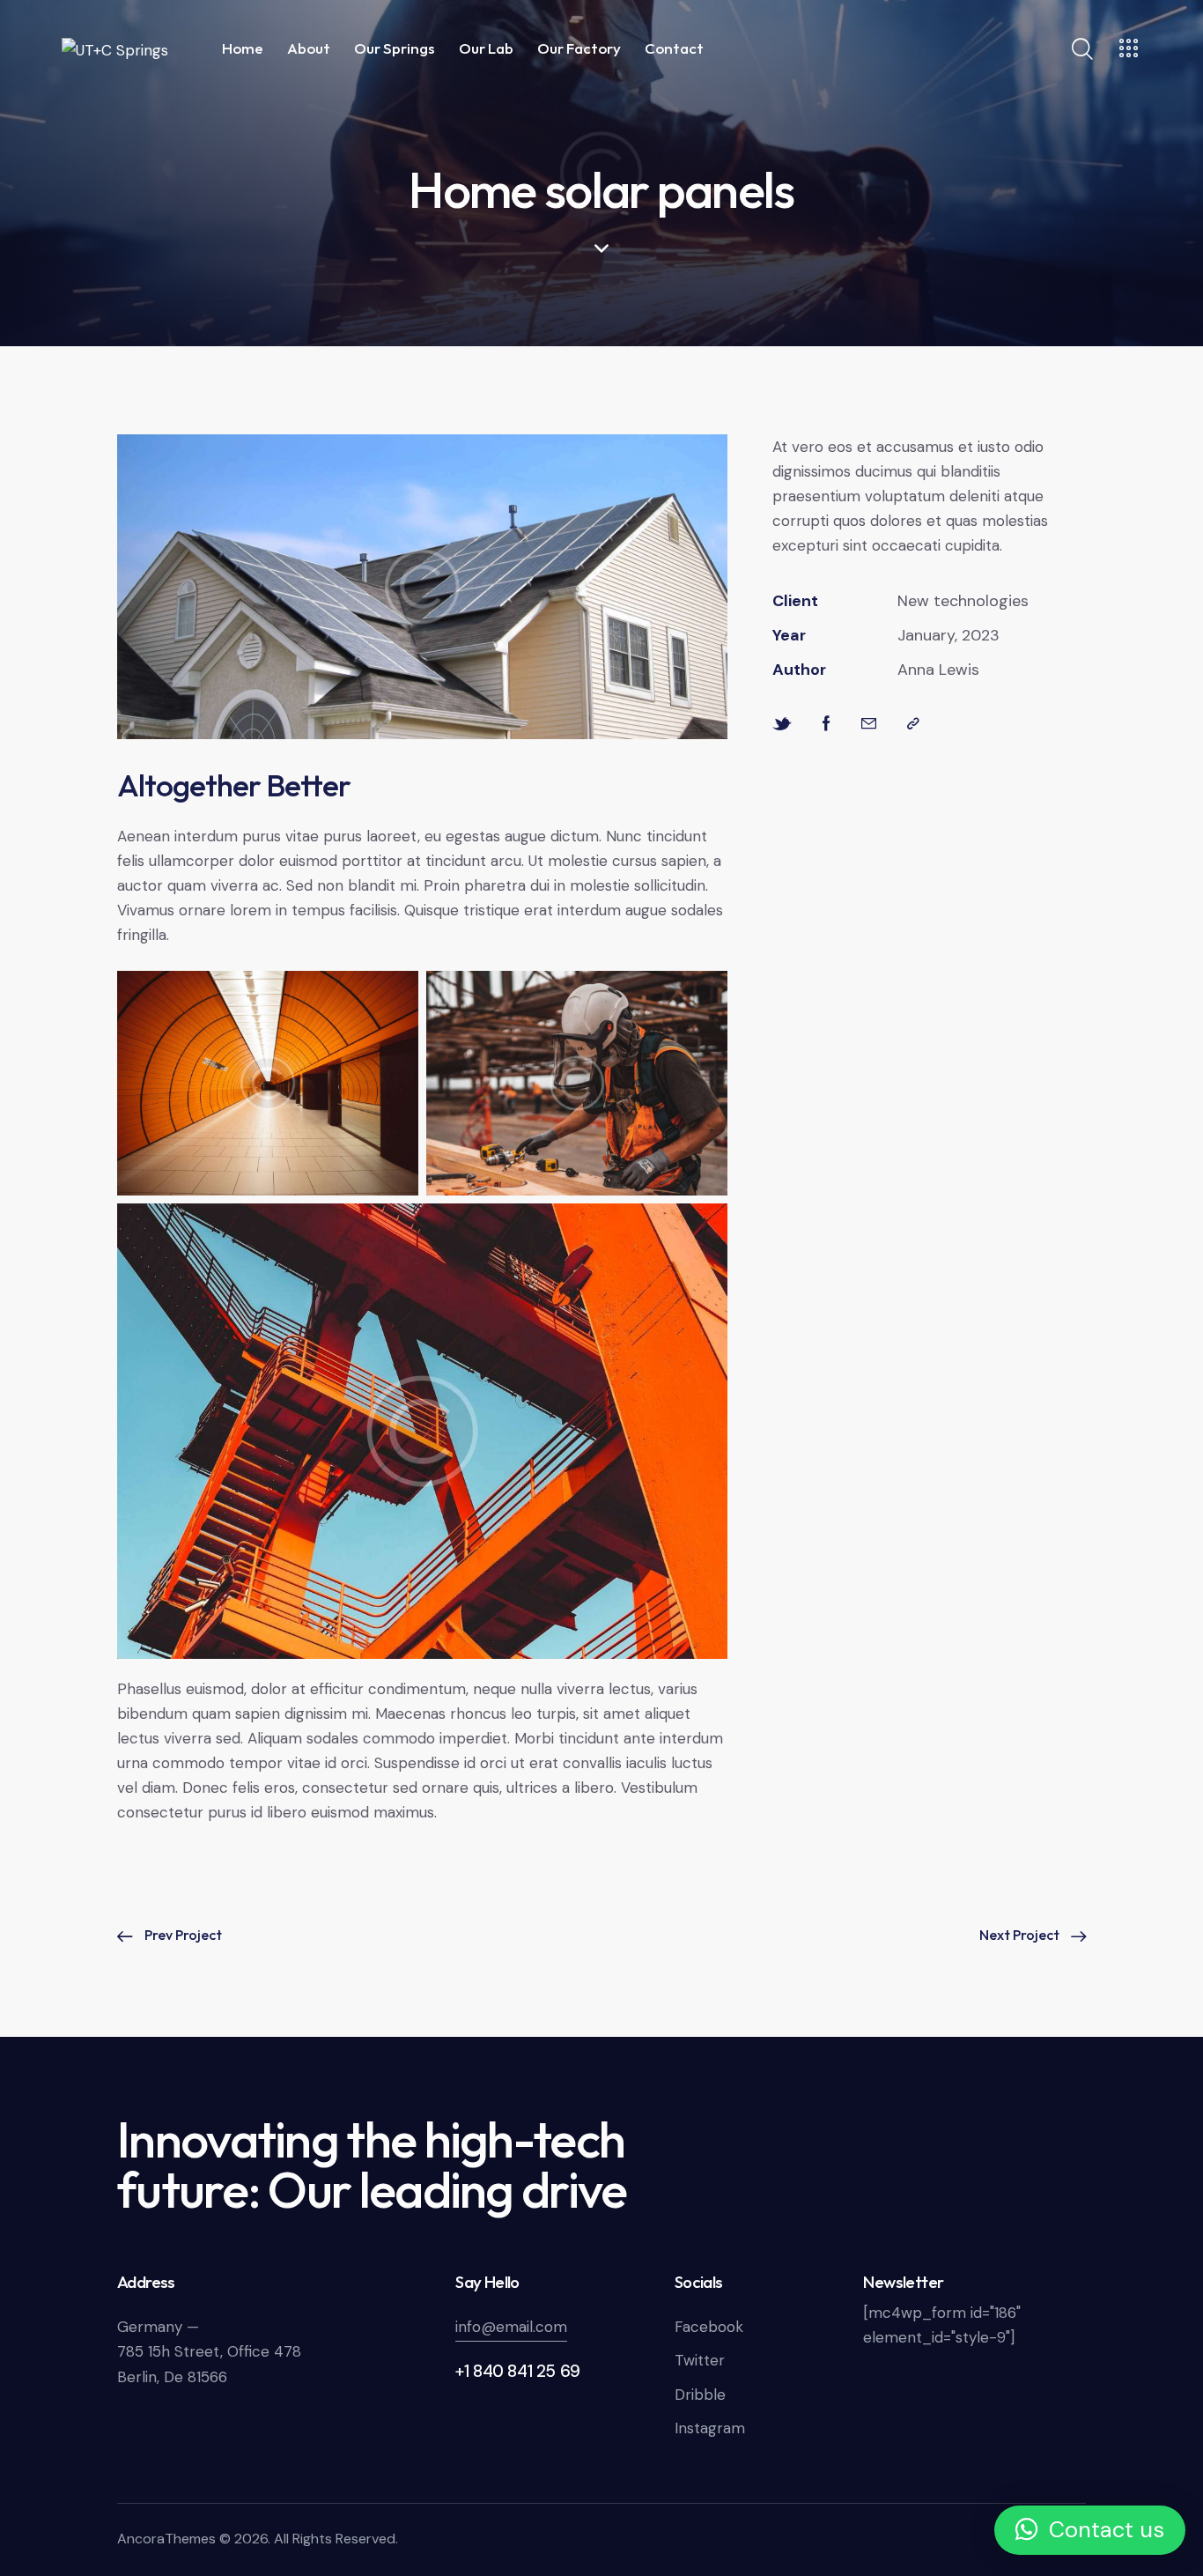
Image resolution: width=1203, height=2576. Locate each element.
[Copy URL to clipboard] (913, 723)
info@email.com (511, 2327)
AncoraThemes (166, 2539)
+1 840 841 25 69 (518, 2371)
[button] (1090, 2530)
